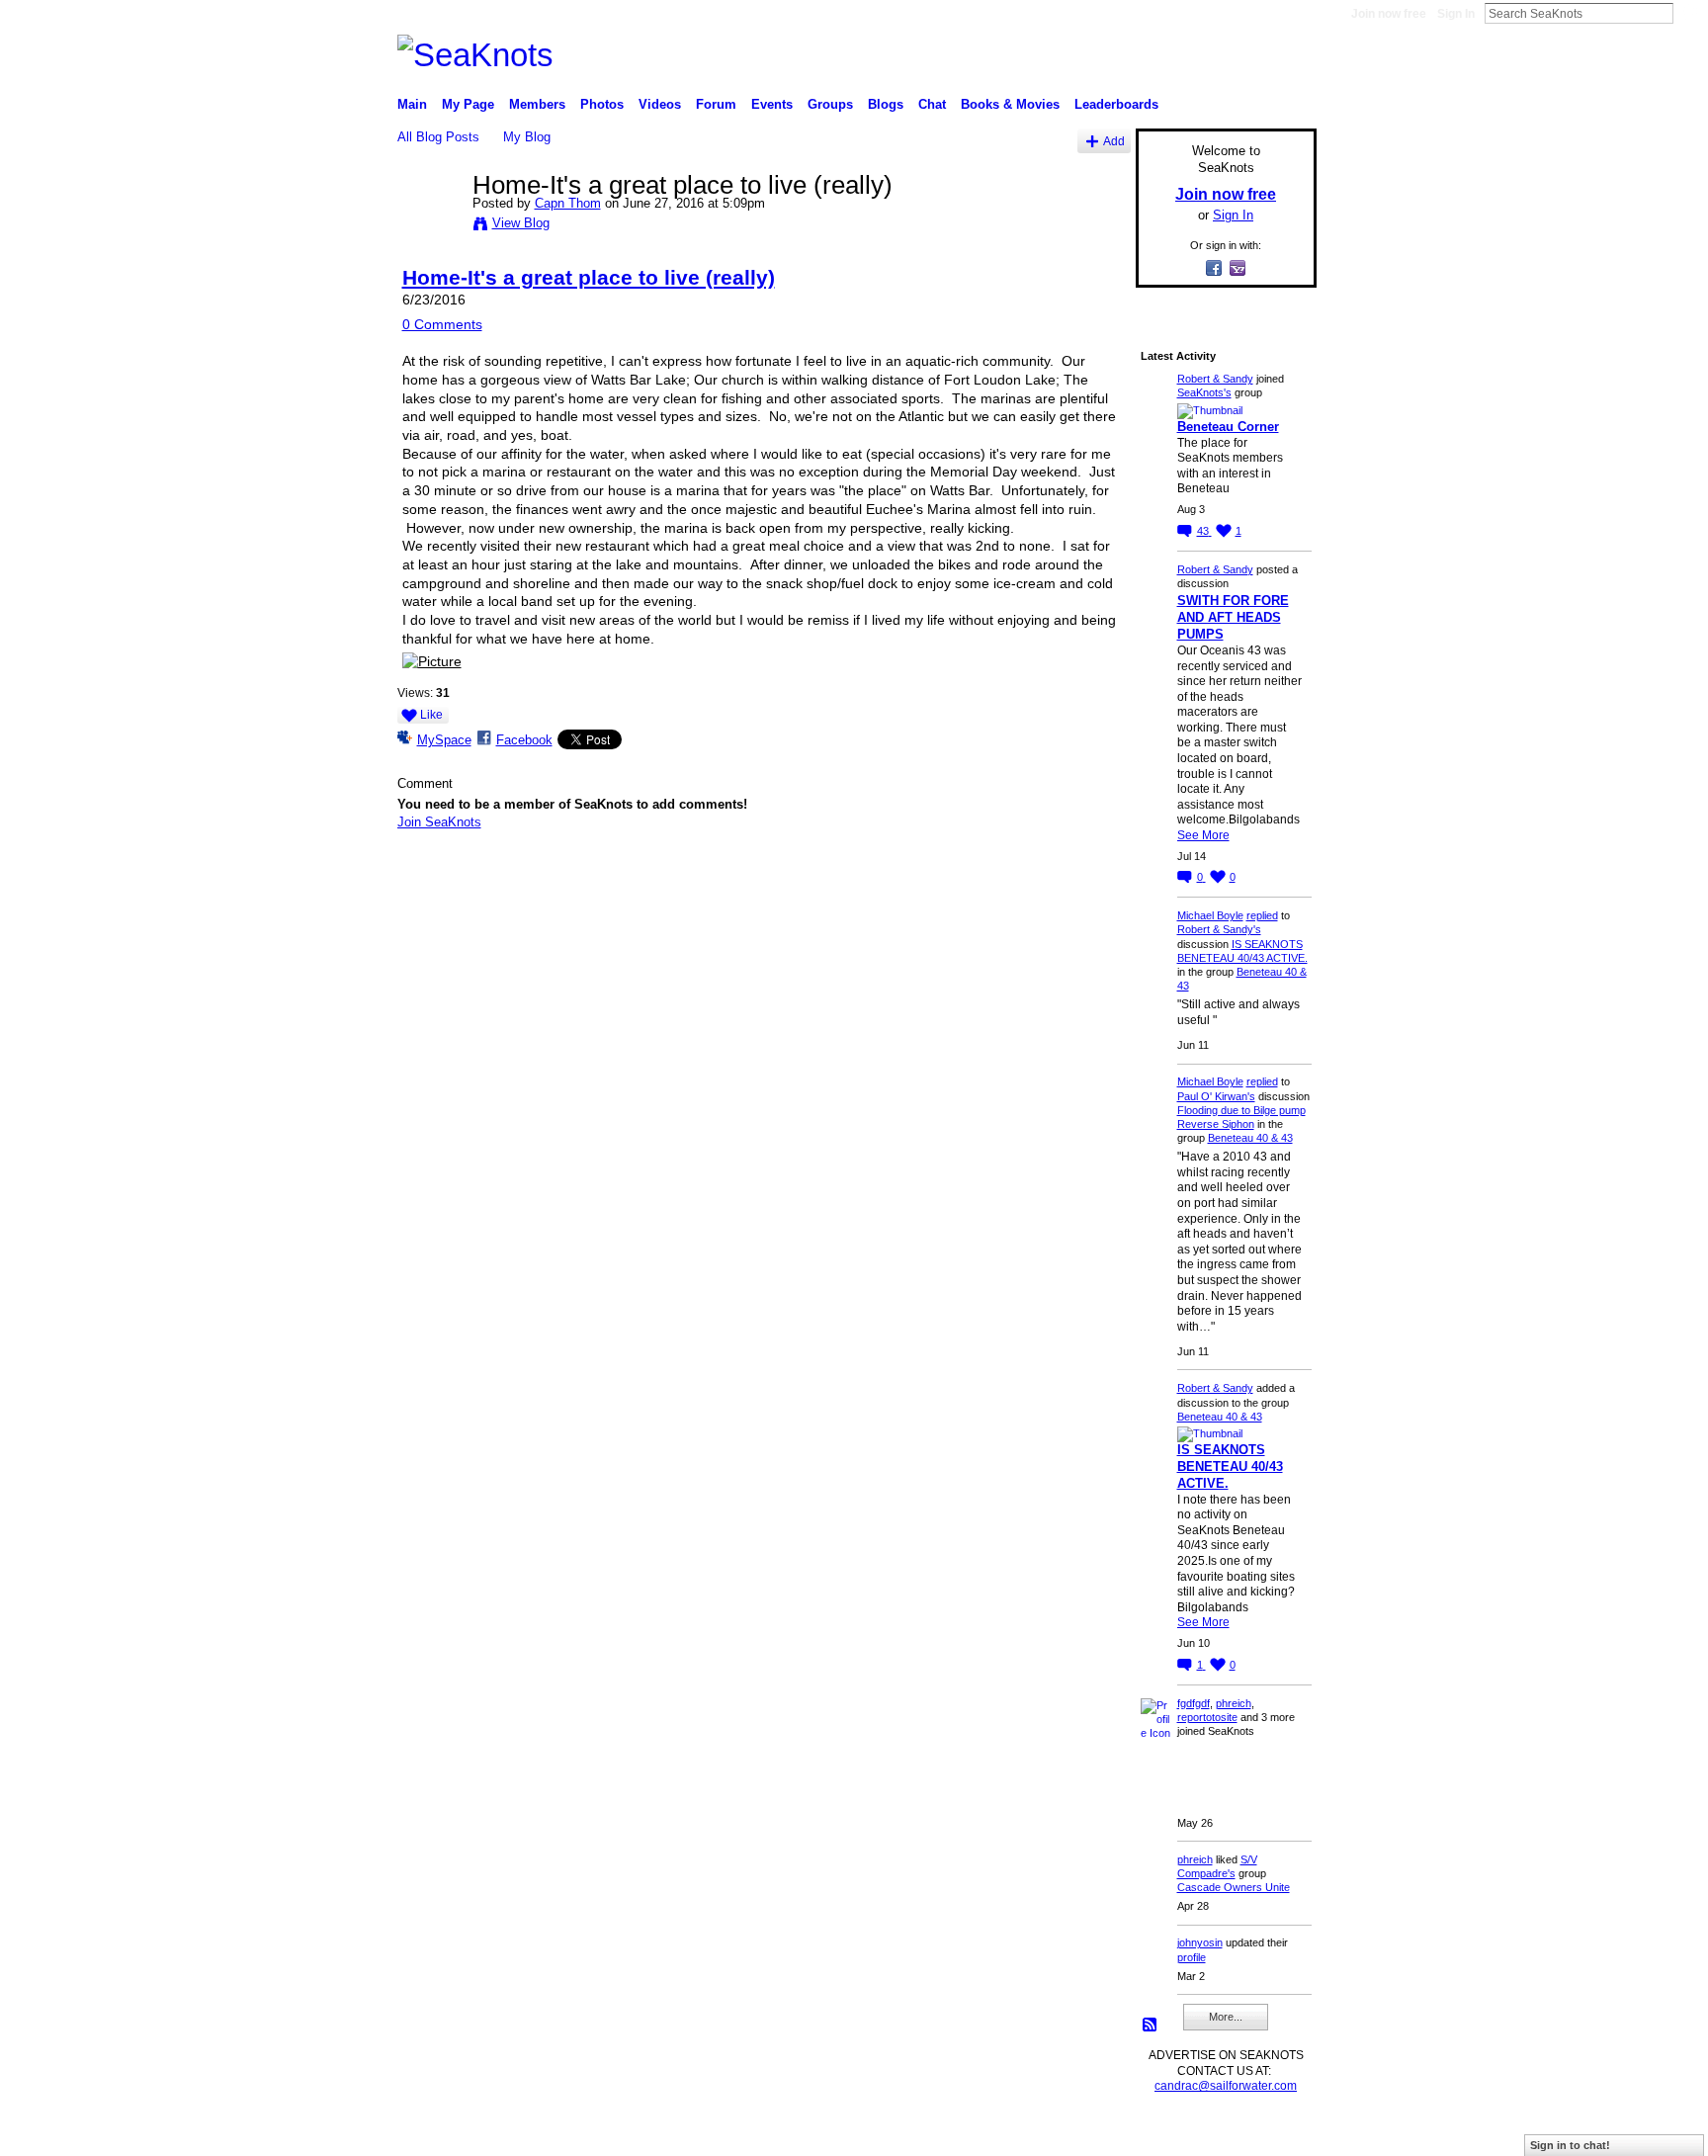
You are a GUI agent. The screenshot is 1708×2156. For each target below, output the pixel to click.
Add (1114, 141)
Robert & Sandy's (1219, 929)
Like (431, 715)
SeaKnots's (1204, 392)
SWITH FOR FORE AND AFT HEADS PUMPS (1233, 617)
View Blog (521, 223)
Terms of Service (1272, 2133)
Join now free (1389, 14)
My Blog (527, 137)
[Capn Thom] (429, 226)
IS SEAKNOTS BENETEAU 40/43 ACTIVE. (1230, 1466)
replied (1262, 915)
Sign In (1456, 14)
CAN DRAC (535, 2133)
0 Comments (442, 324)
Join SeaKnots (439, 822)
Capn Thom (568, 203)
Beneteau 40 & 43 (1250, 1138)
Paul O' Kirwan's (1216, 1096)
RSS (1151, 2026)
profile (1192, 1957)
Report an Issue (1170, 2133)
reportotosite (1207, 1717)
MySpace (444, 740)
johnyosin (1200, 1942)
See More (1203, 835)
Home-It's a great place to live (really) (589, 277)
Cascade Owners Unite (1234, 1887)
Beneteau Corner (1228, 427)
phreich (1234, 1703)
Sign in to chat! (1570, 2145)
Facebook (524, 740)
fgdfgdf (1194, 1703)
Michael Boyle (1210, 915)
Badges (1092, 2133)
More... (1226, 2017)
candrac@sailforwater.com (1226, 2086)
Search (1689, 13)
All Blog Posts (438, 137)
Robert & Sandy (1215, 379)
